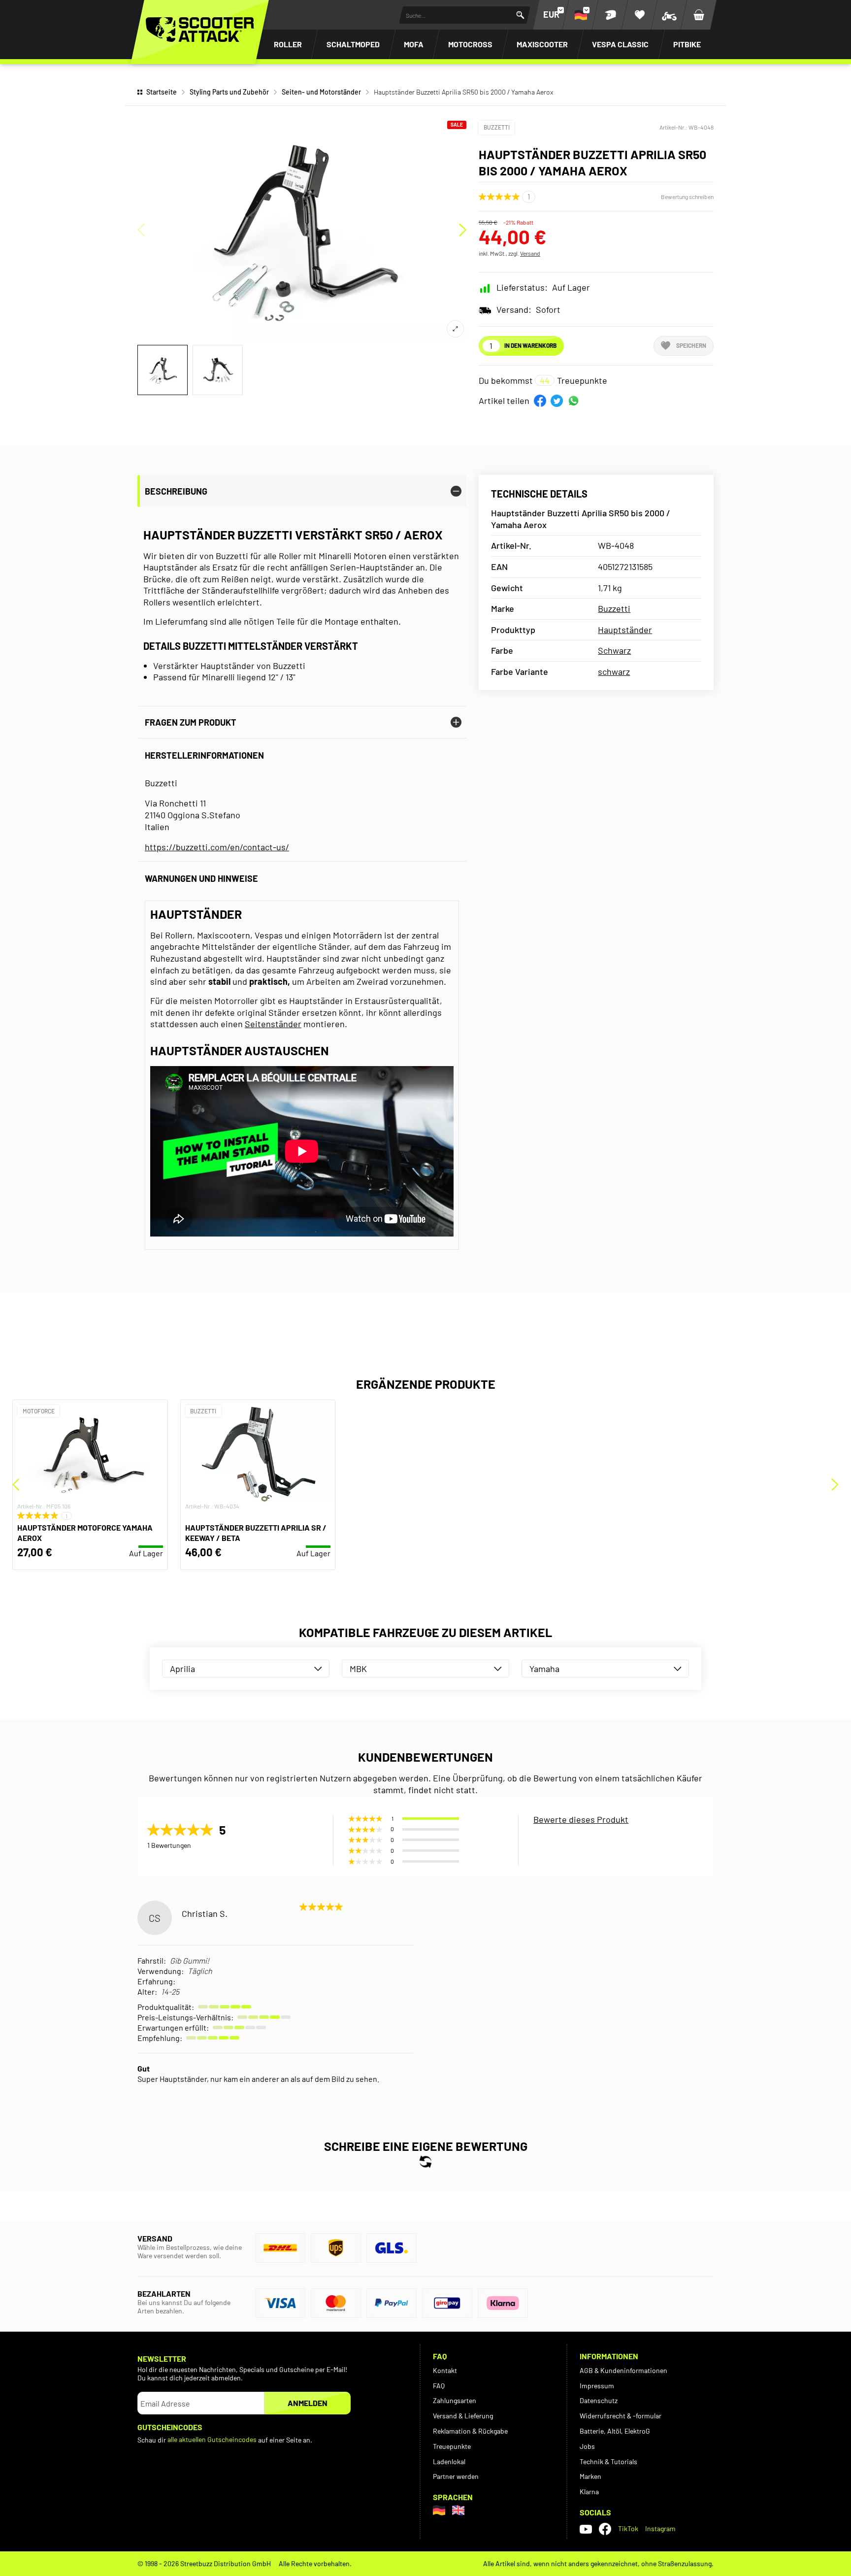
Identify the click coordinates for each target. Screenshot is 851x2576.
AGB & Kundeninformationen (623, 2370)
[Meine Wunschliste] (640, 15)
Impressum (597, 2386)
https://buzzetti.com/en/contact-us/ (217, 847)
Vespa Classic (620, 44)
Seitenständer (273, 1024)
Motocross (470, 44)
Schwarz (614, 650)
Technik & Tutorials (608, 2461)
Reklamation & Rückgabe (470, 2431)
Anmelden (308, 2403)
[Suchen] (520, 15)
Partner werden (456, 2476)
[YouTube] (586, 2529)
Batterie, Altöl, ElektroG (615, 2431)
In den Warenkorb (530, 345)
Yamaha (544, 1669)
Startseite (162, 92)
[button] (540, 401)
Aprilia (182, 1669)
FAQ (439, 2386)
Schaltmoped (353, 44)
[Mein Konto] (610, 15)
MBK (358, 1669)
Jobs (587, 2446)
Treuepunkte (452, 2446)
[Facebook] (605, 2529)
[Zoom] (455, 329)
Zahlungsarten (455, 2400)
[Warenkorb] (699, 15)
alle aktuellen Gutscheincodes (212, 2439)
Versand (530, 253)
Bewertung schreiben (687, 197)
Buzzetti (497, 127)
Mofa (414, 44)
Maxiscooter (542, 44)
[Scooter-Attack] (200, 30)
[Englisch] (458, 2510)
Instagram (660, 2528)
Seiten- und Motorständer (321, 92)
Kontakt (445, 2370)
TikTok (628, 2528)
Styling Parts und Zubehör (229, 92)
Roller (288, 44)
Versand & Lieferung (463, 2416)
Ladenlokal (449, 2461)
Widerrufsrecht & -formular (621, 2416)
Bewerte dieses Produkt (581, 1819)
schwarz (614, 671)
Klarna (589, 2492)
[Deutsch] (439, 2510)
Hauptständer (625, 630)
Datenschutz (599, 2400)
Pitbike (687, 44)
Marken (590, 2476)
